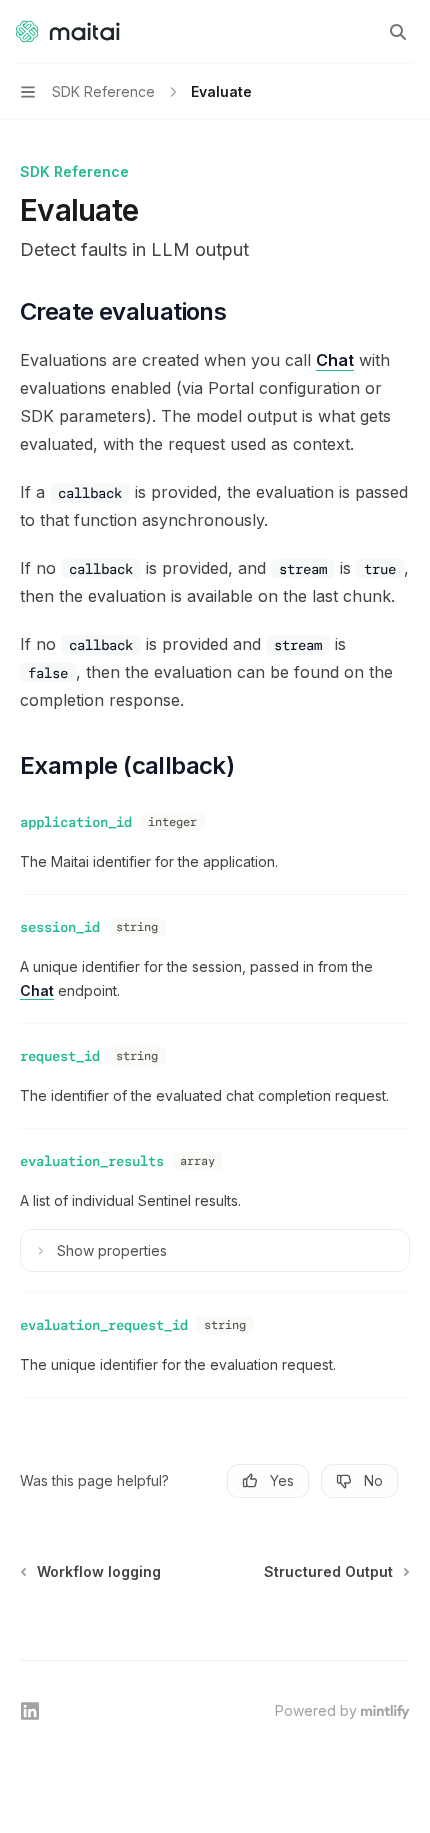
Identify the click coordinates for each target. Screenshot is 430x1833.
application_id (76, 822)
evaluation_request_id (104, 1325)
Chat (335, 360)
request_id (60, 1056)
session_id (60, 927)
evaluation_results (92, 1161)
